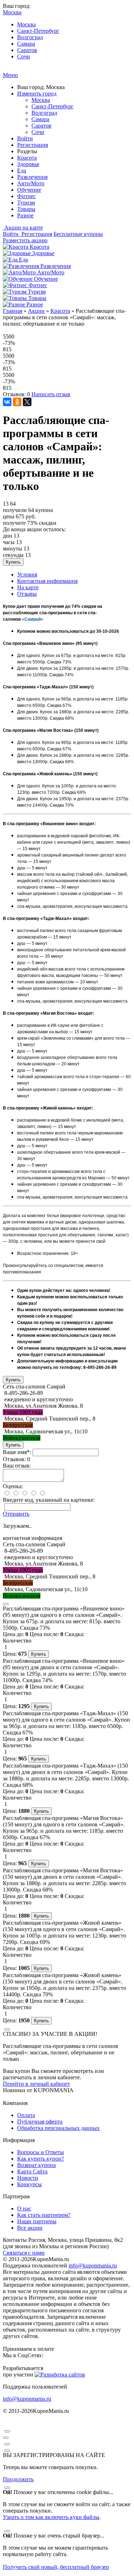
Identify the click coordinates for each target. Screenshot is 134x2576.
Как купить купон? (41, 2159)
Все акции (30, 2228)
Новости (28, 2178)
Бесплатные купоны (78, 234)
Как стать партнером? (44, 2215)
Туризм (26, 203)
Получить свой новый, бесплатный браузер (56, 2567)
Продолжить (18, 2479)
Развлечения (32, 177)
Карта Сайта (32, 2171)
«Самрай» (33, 619)
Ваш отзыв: (17, 1466)
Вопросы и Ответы (41, 2152)
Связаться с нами (24, 2253)
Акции (36, 311)
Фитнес (26, 196)
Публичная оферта (40, 2122)
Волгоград (30, 37)
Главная (13, 311)
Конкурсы (29, 2184)
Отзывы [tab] (27, 594)
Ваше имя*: (17, 1452)
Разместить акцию (25, 240)
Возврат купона (36, 2165)
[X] (27, 402)
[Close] (6, 1604)
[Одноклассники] (17, 402)
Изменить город (37, 94)
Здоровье (28, 164)
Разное (25, 215)
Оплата (26, 2115)
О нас (24, 2208)
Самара (26, 44)
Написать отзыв (51, 394)
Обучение (29, 190)
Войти (25, 138)
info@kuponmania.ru (93, 2265)
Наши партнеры (37, 2221)
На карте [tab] (28, 587)
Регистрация (33, 145)
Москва (26, 24)
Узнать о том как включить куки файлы (51, 2517)
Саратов (27, 50)
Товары (26, 209)
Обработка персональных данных (58, 2128)
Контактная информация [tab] (47, 581)
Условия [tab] (27, 575)
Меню (10, 75)
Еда (22, 170)
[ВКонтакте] (7, 402)
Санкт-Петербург (38, 31)
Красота (27, 158)
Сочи (24, 56)
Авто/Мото (31, 183)
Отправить (16, 1514)
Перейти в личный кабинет (36, 2084)
